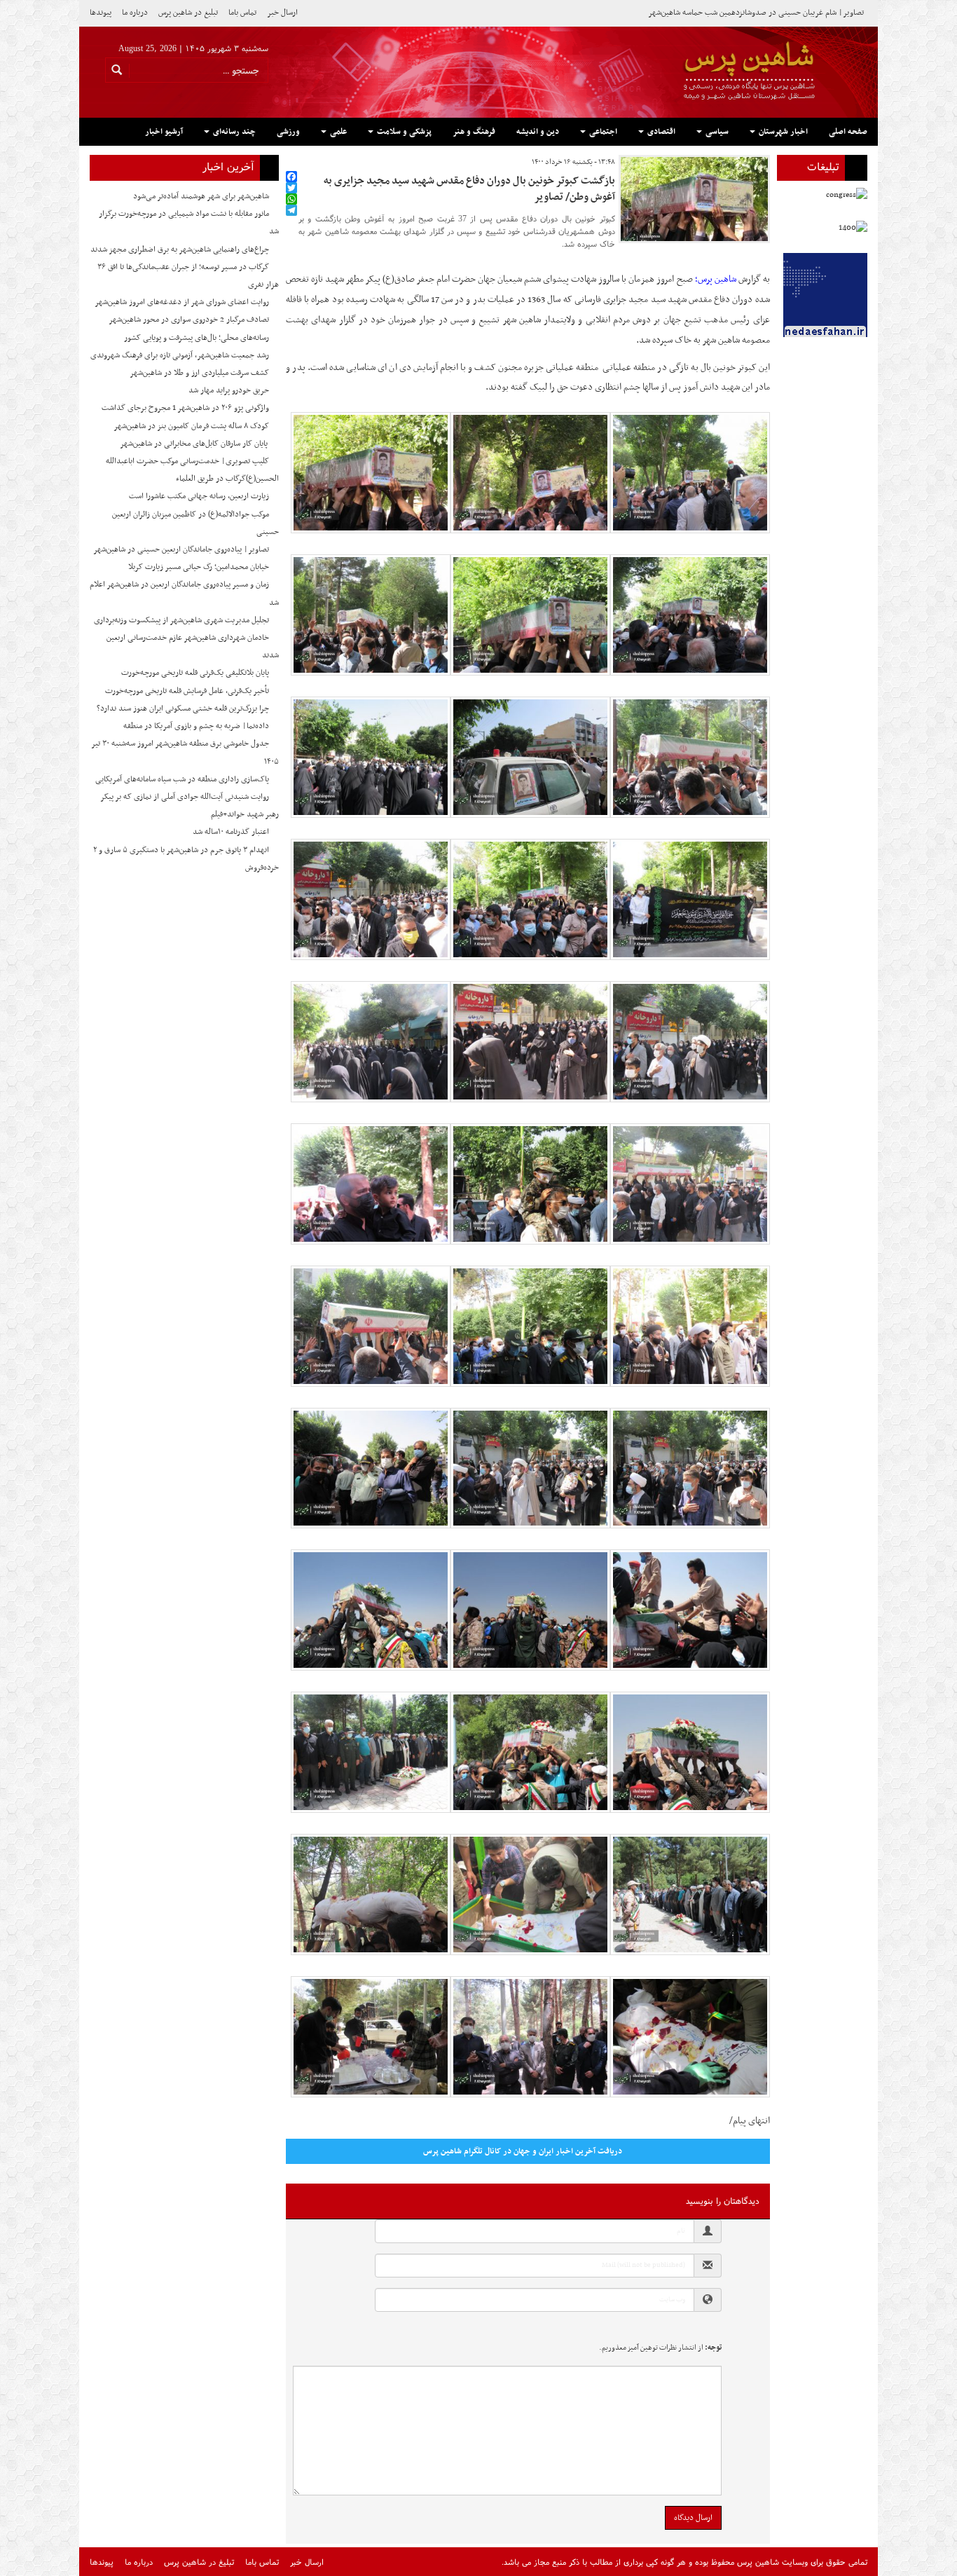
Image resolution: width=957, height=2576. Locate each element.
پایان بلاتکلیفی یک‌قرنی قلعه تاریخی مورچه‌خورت (195, 673)
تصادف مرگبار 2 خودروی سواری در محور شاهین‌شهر (189, 320)
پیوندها (101, 13)
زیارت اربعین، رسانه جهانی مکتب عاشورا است (199, 496)
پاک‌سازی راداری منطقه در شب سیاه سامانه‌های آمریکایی (182, 779)
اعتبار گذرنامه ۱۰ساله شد (231, 832)
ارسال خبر (282, 13)
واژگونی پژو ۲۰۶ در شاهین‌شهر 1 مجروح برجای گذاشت (185, 408)
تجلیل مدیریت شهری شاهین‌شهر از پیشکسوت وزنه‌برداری (181, 620)
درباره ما (135, 13)
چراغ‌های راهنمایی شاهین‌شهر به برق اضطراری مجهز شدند (180, 249)
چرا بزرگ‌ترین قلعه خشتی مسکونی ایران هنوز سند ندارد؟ (183, 708)
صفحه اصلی (848, 132)
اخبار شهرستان (782, 132)
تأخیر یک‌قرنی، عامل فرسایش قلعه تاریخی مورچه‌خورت (187, 691)
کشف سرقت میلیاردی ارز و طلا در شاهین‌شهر (199, 373)
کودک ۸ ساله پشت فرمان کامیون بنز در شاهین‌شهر (191, 426)
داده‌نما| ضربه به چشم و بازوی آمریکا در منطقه (196, 726)
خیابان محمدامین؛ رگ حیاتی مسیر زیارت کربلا (199, 567)
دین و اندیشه (538, 132)
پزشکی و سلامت (403, 132)
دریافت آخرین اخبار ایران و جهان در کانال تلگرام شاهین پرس (523, 2151)
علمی (337, 132)
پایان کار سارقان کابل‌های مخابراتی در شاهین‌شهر (194, 444)
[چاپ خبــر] (290, 162)
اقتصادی (660, 132)
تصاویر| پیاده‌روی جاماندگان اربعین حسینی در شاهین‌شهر (181, 549)
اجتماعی (602, 132)
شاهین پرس (717, 279)
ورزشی (288, 132)
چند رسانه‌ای (233, 132)
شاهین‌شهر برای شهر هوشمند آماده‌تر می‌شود (201, 196)
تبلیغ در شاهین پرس (188, 13)
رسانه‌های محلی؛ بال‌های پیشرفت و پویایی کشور (197, 338)
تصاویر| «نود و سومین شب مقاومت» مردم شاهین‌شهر (782, 13)
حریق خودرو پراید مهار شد (229, 390)
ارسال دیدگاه (693, 2518)
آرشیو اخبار (164, 132)
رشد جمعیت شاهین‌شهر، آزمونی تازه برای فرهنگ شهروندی (180, 355)
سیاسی (716, 132)
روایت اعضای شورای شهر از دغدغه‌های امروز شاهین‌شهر (182, 302)
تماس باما (242, 13)
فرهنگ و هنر (474, 132)
